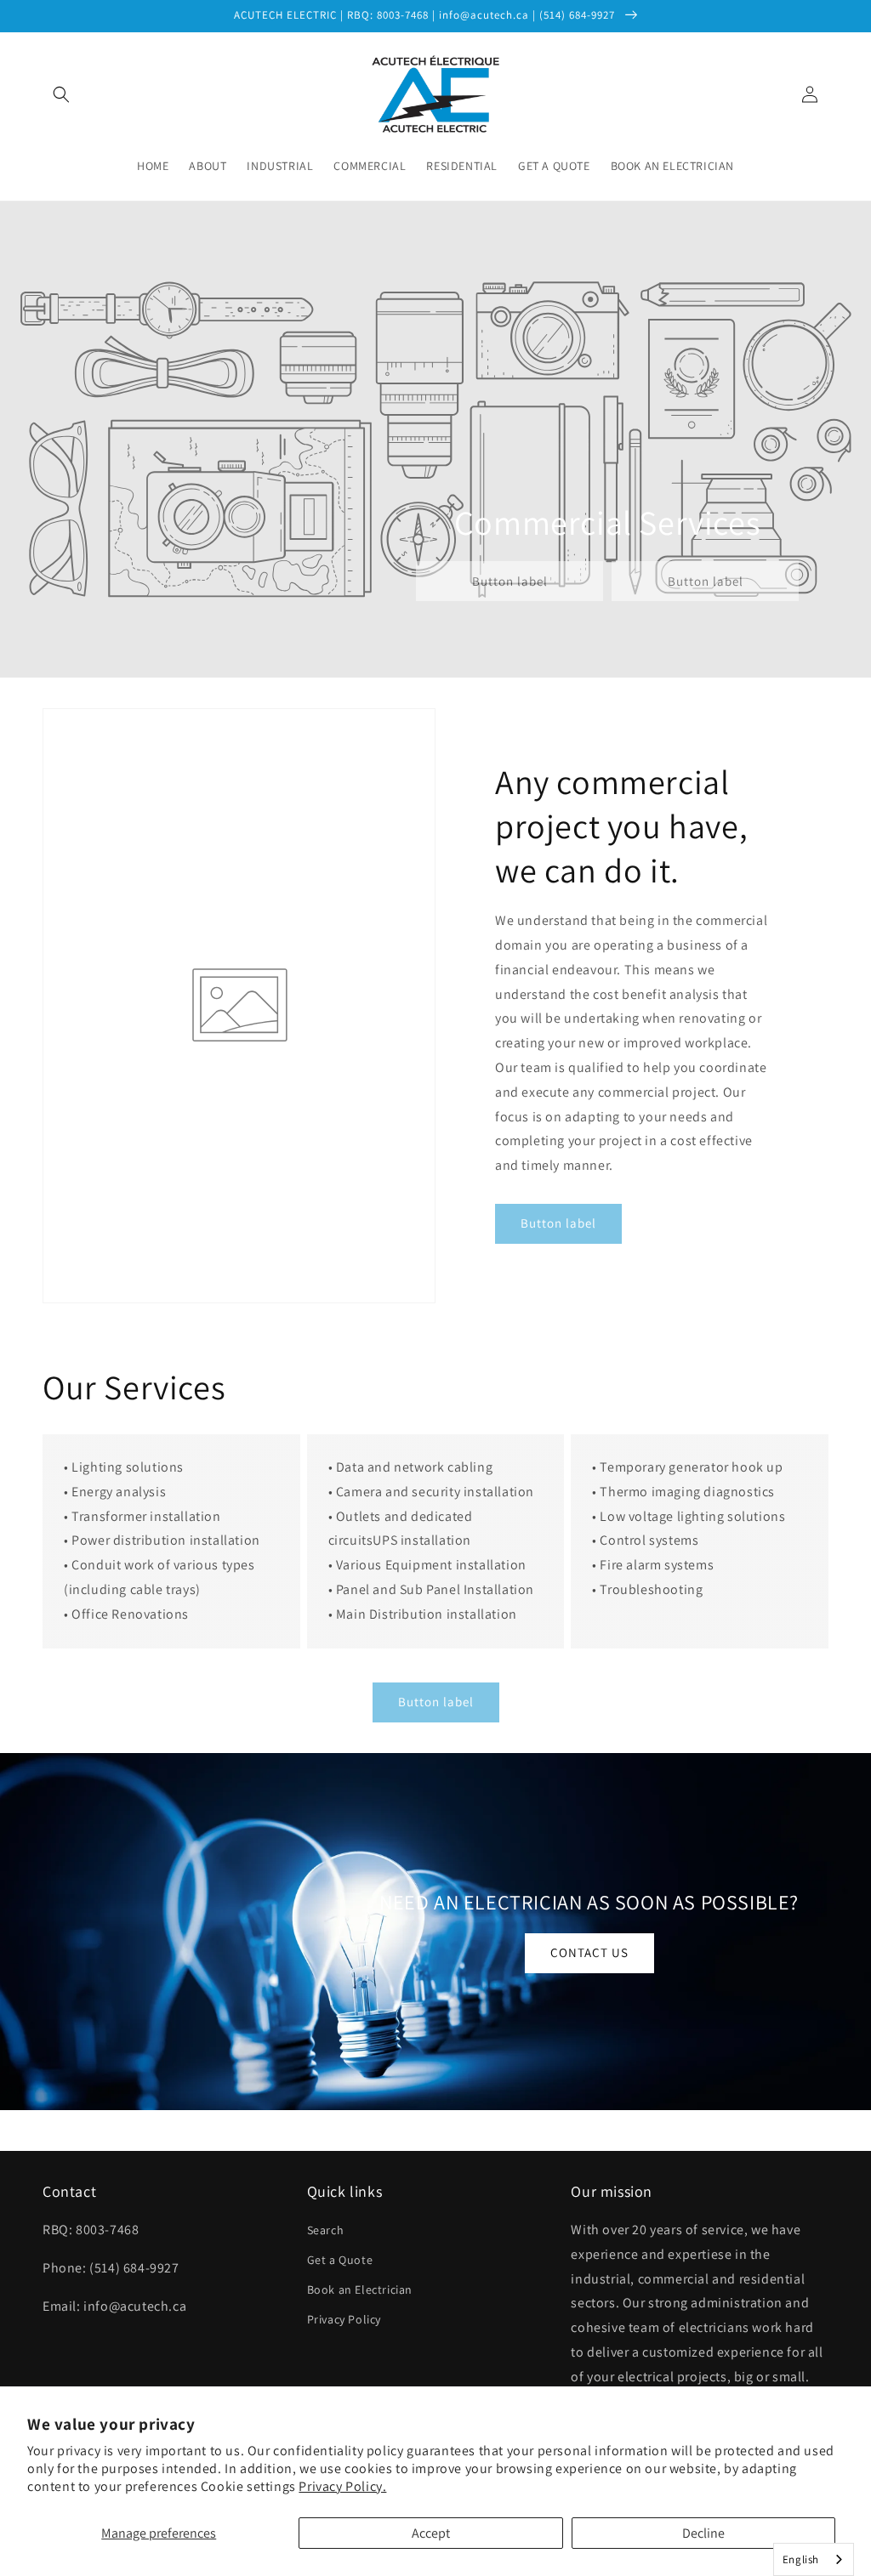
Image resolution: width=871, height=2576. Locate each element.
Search (326, 2230)
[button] (61, 94)
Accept (431, 2533)
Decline (703, 2533)
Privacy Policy (344, 2319)
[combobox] (814, 2559)
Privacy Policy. (342, 2486)
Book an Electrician (360, 2289)
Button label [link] (510, 581)
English (801, 2559)
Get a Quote (340, 2260)
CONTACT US (589, 1952)
